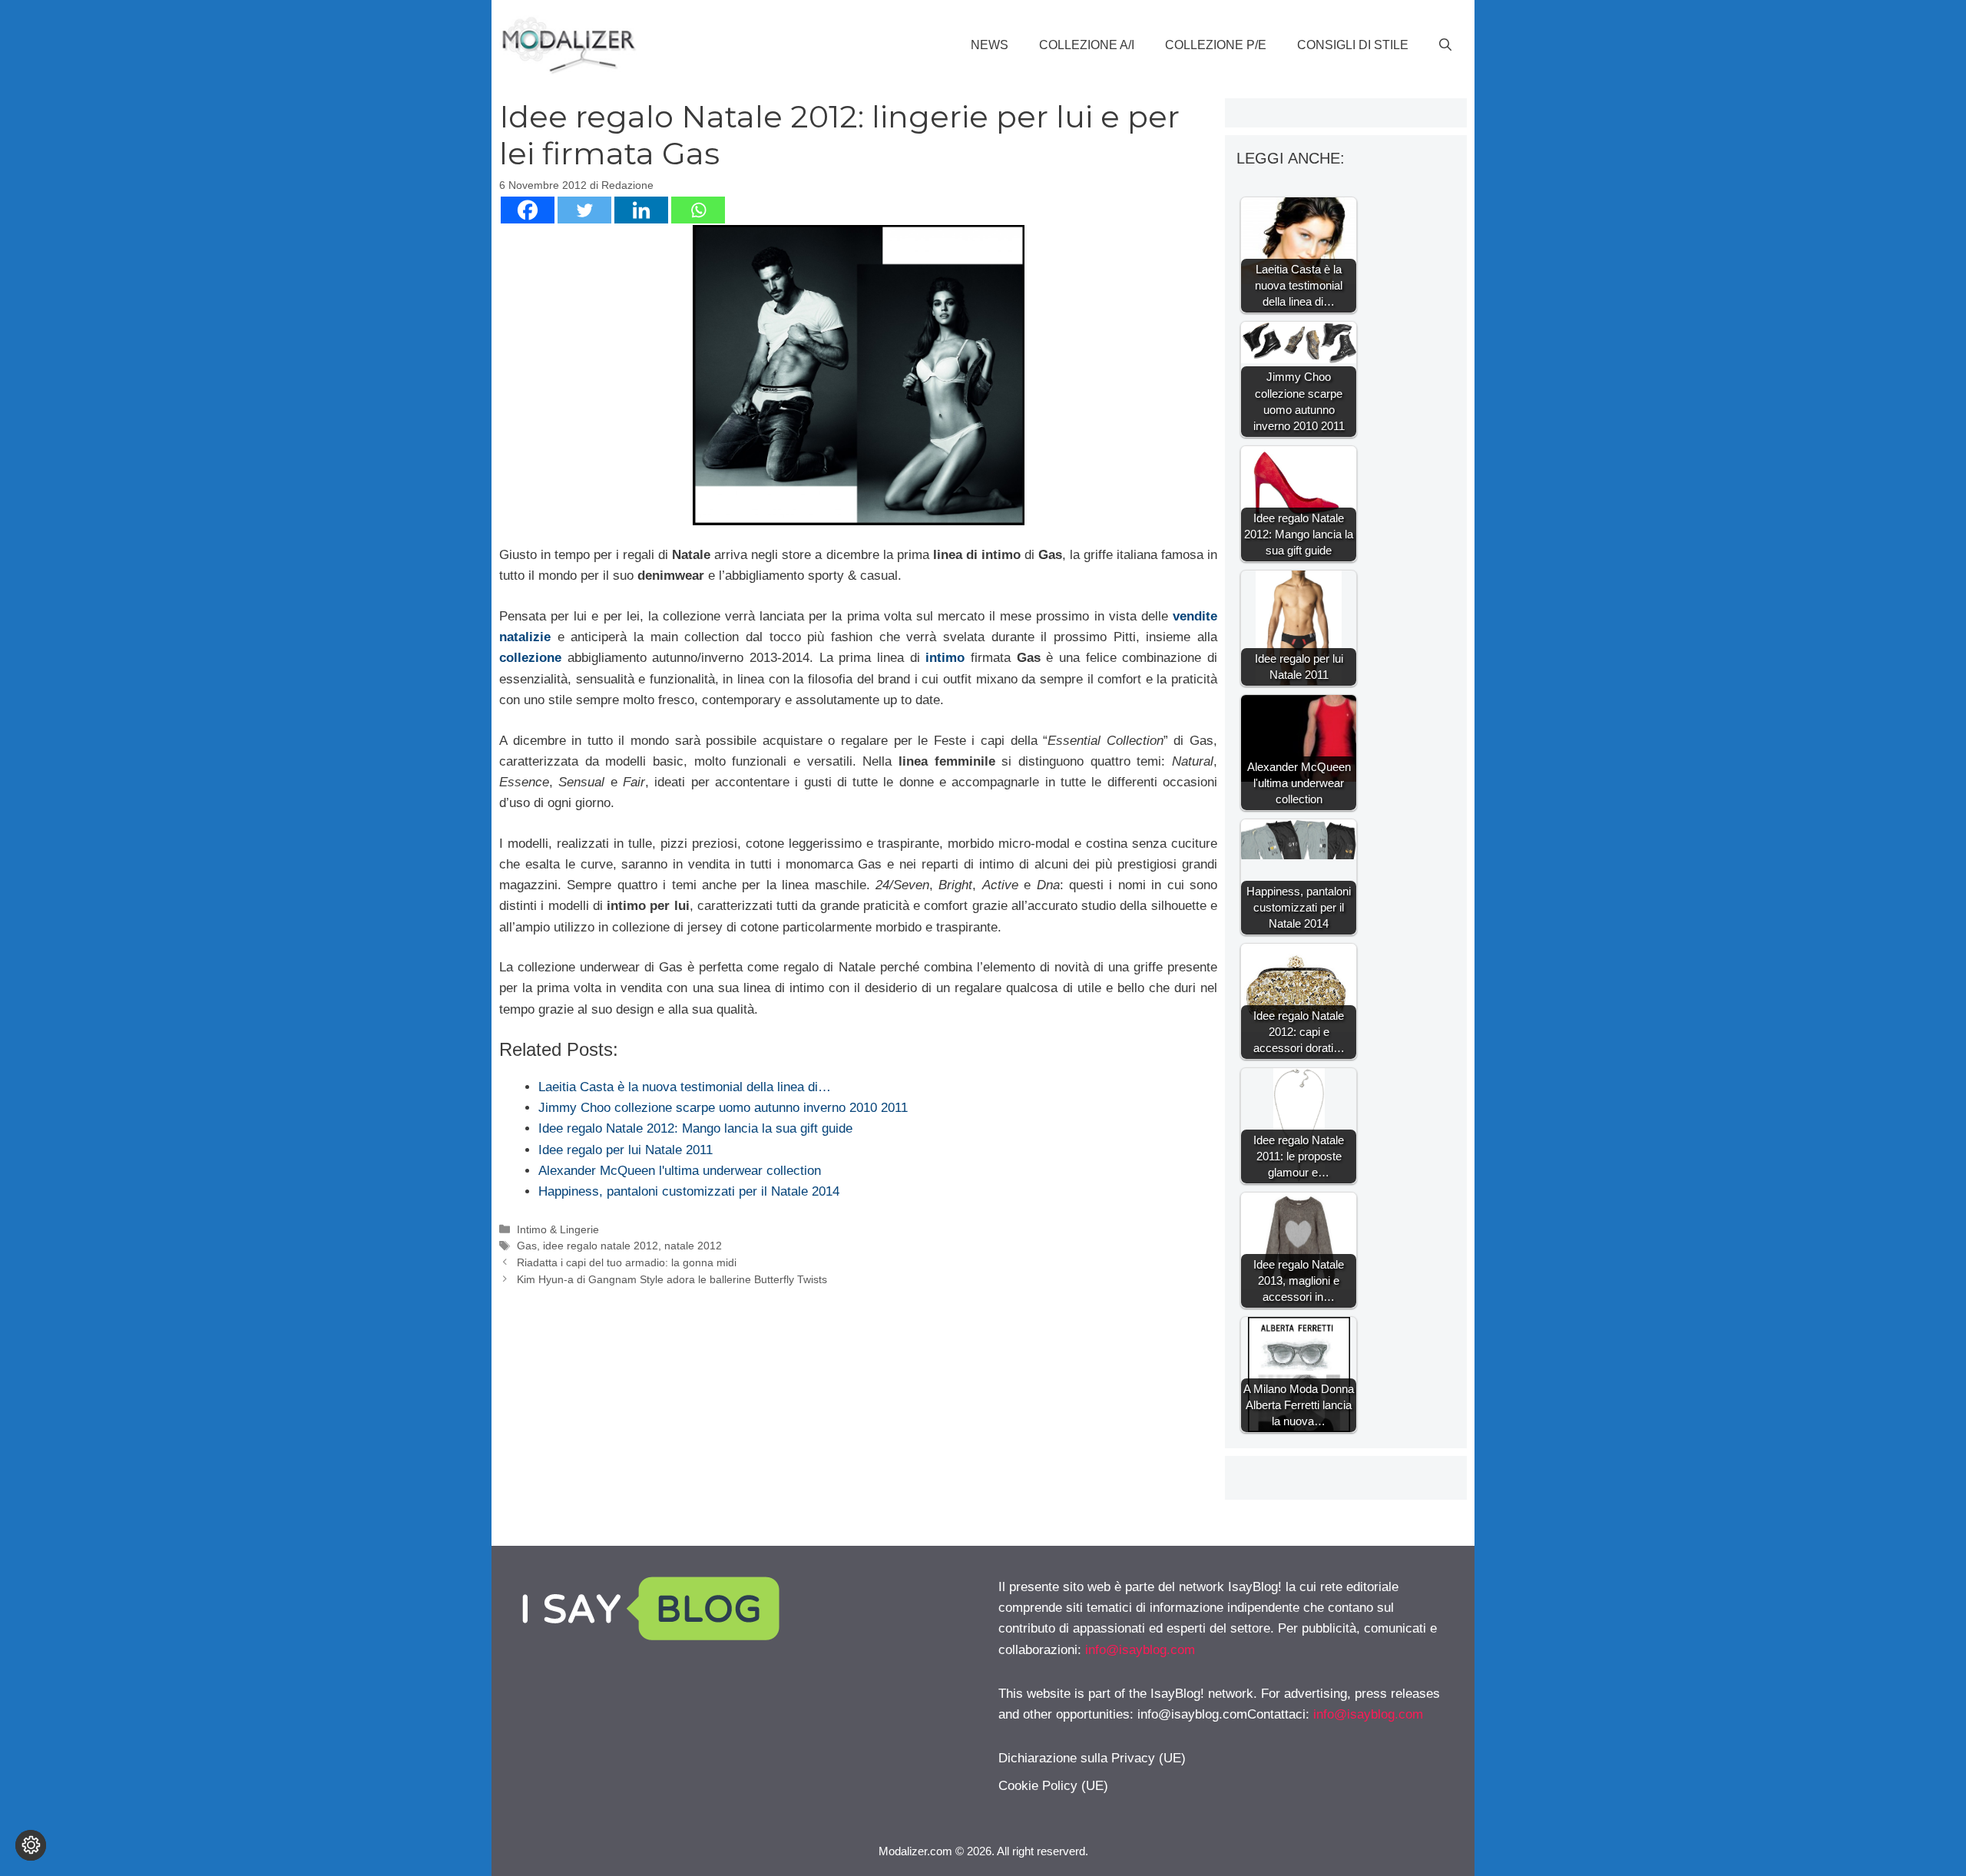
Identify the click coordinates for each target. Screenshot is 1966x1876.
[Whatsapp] (698, 210)
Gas (527, 1246)
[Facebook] (528, 210)
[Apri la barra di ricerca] (1445, 45)
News (990, 45)
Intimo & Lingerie (558, 1229)
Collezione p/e (1216, 45)
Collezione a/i (1087, 45)
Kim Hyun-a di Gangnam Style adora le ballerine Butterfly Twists (672, 1279)
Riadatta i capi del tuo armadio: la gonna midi (627, 1262)
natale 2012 (693, 1246)
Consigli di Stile (1353, 45)
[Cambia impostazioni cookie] (31, 1845)
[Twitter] (584, 210)
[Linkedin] (641, 210)
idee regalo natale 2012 (601, 1246)
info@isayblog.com (1140, 1650)
